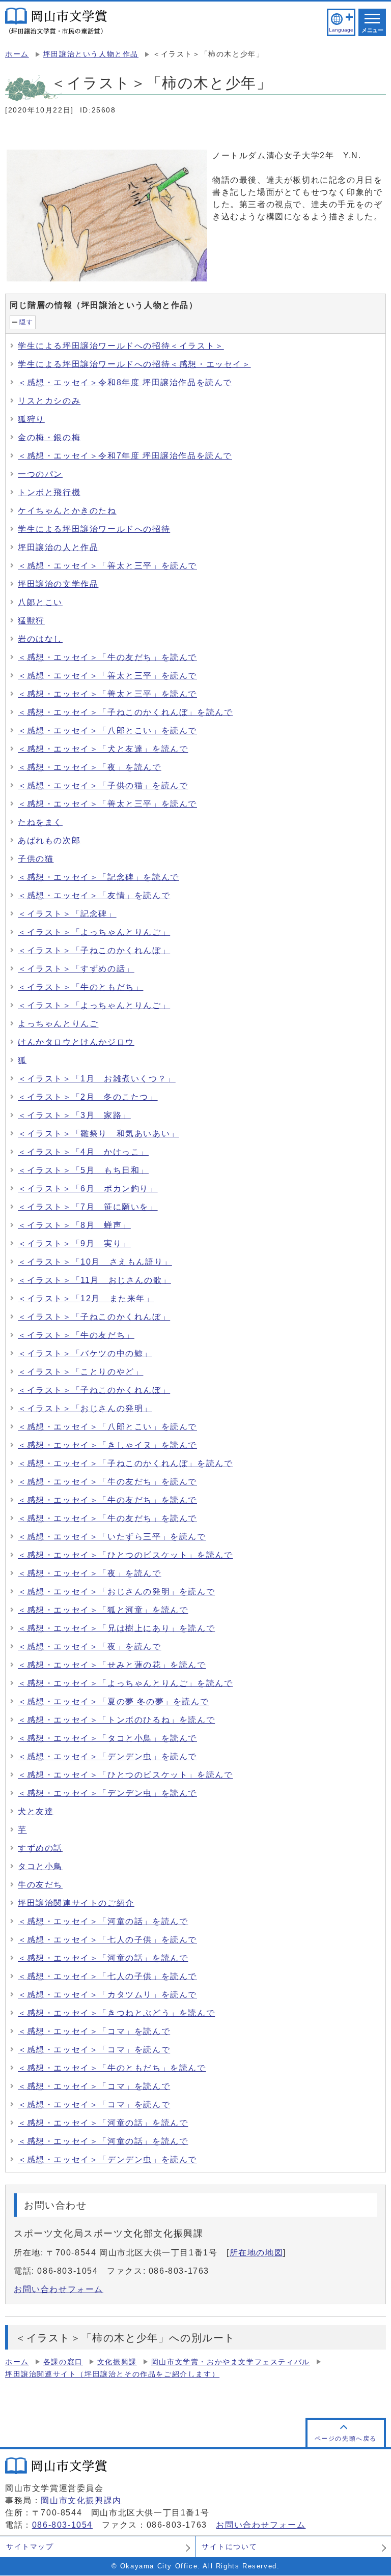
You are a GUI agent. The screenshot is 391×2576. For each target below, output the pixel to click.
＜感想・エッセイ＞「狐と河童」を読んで (103, 1610)
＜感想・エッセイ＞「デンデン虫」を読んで (107, 1756)
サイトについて (229, 2546)
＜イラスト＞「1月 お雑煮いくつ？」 (97, 1079)
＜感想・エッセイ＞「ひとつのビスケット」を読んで (125, 1555)
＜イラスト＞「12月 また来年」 (86, 1298)
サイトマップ (30, 2546)
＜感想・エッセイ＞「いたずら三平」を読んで (112, 1537)
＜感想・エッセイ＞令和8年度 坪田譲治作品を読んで (125, 382)
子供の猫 (36, 859)
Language (341, 30)
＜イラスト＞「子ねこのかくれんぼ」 (94, 950)
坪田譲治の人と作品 (58, 547)
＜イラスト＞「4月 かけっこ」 (83, 1152)
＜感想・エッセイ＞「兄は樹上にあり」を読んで (116, 1628)
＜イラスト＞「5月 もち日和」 (83, 1170)
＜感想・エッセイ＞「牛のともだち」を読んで (112, 2068)
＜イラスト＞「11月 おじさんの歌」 (94, 1280)
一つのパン (40, 474)
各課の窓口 (63, 2362)
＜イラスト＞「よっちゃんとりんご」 (94, 932)
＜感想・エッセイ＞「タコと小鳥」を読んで (107, 1738)
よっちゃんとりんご (58, 1024)
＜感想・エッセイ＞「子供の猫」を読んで (103, 785)
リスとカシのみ (49, 401)
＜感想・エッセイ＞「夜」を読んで (90, 767)
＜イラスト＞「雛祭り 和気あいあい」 (99, 1134)
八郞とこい (40, 602)
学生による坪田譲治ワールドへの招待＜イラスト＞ (121, 346)
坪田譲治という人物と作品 (91, 54)
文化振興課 (117, 2362)
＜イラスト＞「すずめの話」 (76, 969)
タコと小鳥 (40, 1866)
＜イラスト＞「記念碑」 (67, 914)
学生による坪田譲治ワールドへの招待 (94, 529)
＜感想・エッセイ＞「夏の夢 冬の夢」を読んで (113, 1701)
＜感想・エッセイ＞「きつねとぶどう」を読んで (116, 2013)
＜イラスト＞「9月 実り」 (74, 1243)
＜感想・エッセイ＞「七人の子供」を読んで (107, 1940)
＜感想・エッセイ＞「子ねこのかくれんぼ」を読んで (125, 712)
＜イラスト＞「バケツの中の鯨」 (85, 1353)
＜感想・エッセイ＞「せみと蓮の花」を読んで (112, 1665)
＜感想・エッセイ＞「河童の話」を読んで (103, 1921)
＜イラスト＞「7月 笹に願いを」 (88, 1207)
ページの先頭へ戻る (346, 2439)
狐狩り (31, 419)
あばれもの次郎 (49, 840)
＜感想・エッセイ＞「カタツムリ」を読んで (107, 1995)
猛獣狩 (31, 621)
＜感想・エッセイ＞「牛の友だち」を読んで (107, 657)
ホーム (17, 54)
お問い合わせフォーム (59, 2289)
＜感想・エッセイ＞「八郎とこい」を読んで (107, 731)
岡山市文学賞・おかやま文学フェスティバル (231, 2362)
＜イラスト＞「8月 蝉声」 (74, 1225)
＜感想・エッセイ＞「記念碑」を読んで (99, 877)
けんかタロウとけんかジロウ (76, 1042)
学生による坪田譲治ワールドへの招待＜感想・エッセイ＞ (134, 364)
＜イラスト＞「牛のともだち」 (80, 987)
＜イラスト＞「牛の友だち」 (76, 1335)
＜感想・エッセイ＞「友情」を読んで (94, 895)
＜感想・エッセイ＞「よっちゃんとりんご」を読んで (125, 1683)
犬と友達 (36, 1811)
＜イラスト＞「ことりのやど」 (80, 1372)
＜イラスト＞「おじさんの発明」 (85, 1408)
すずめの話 (40, 1848)
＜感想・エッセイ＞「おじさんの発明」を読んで (116, 1592)
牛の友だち (40, 1885)
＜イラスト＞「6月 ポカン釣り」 (88, 1189)
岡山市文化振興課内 (81, 2500)
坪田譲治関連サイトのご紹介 (76, 1903)
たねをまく (40, 822)
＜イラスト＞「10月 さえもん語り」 (95, 1262)
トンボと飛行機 (49, 492)
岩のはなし (40, 639)
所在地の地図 (257, 2253)
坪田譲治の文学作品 (58, 584)
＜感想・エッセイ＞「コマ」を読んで (94, 2031)
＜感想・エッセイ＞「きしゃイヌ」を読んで (107, 1445)
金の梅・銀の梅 (49, 437)
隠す (26, 322)
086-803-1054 (62, 2525)
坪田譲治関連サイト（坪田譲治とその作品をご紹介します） (112, 2374)
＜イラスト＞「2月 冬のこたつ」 (88, 1097)
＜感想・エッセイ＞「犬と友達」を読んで (103, 749)
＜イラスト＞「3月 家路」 (74, 1115)
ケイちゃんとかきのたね (67, 511)
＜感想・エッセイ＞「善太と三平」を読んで (107, 566)
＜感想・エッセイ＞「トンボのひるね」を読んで (116, 1720)
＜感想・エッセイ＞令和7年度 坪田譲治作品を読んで (125, 456)
